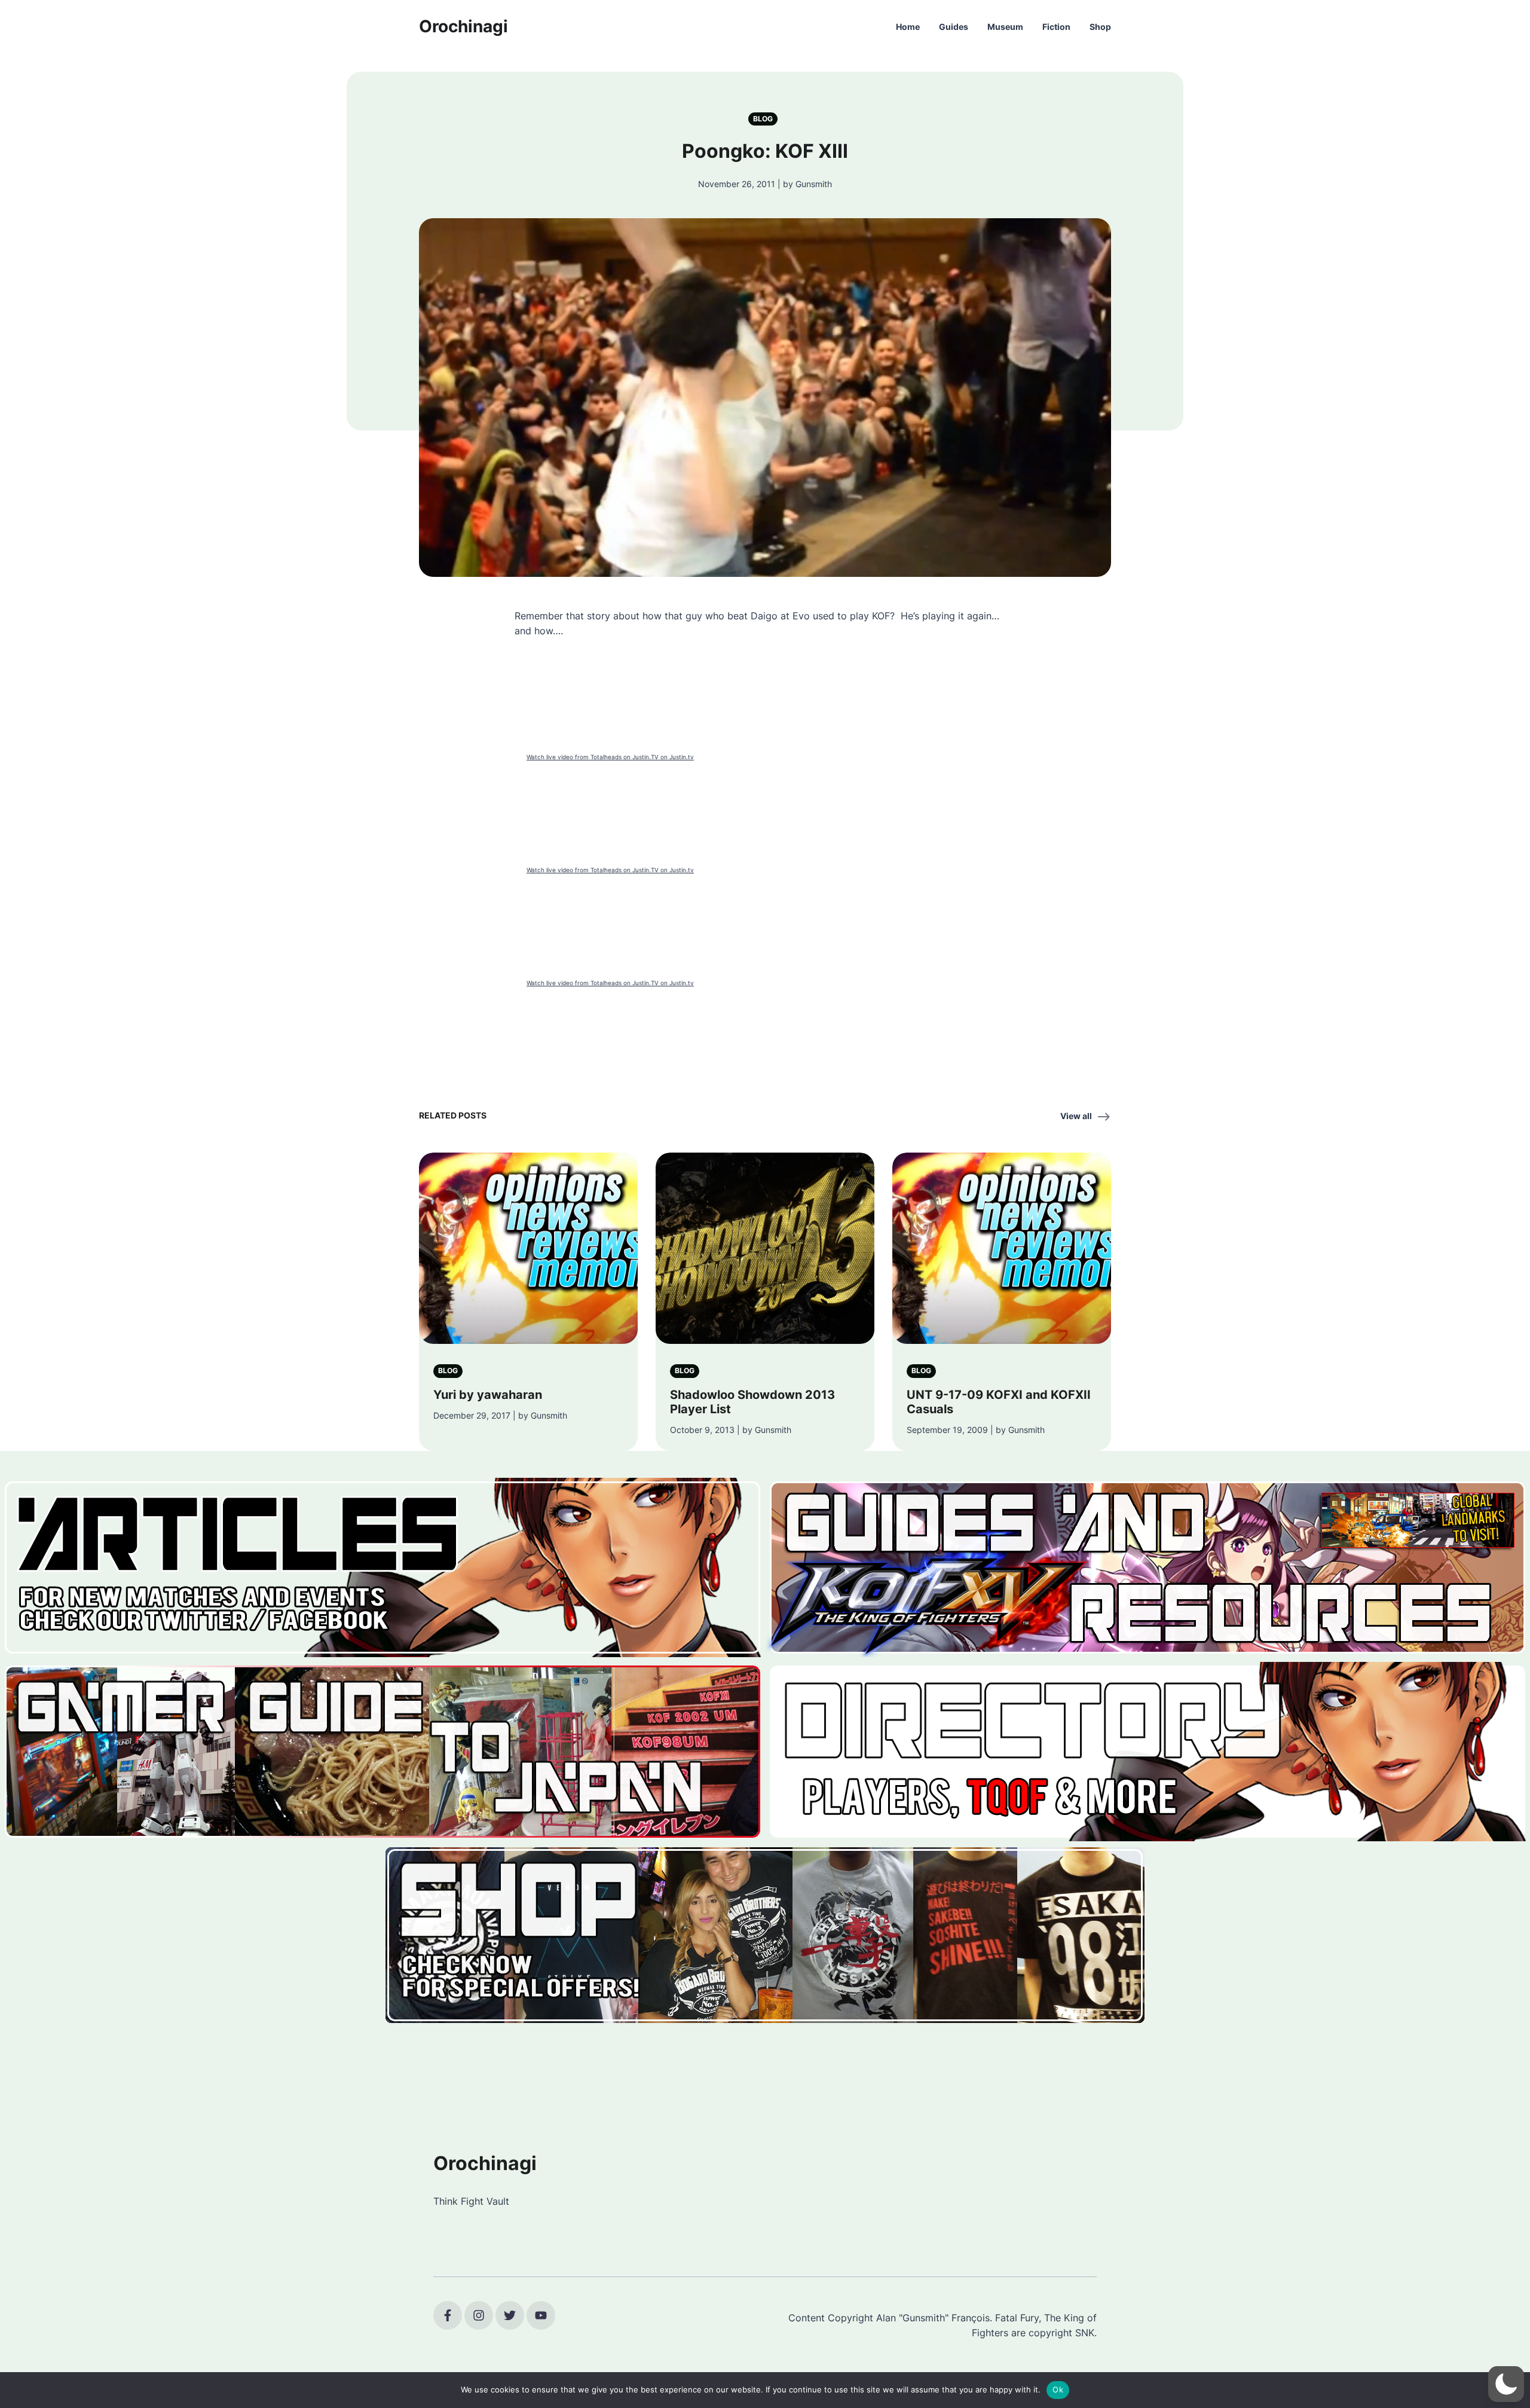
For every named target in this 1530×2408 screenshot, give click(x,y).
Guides (954, 27)
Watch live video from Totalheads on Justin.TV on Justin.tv (610, 757)
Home (908, 27)
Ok (1058, 2389)
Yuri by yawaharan (488, 1395)
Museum (1005, 27)
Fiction (1056, 27)
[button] (1506, 2384)
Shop (1100, 27)
